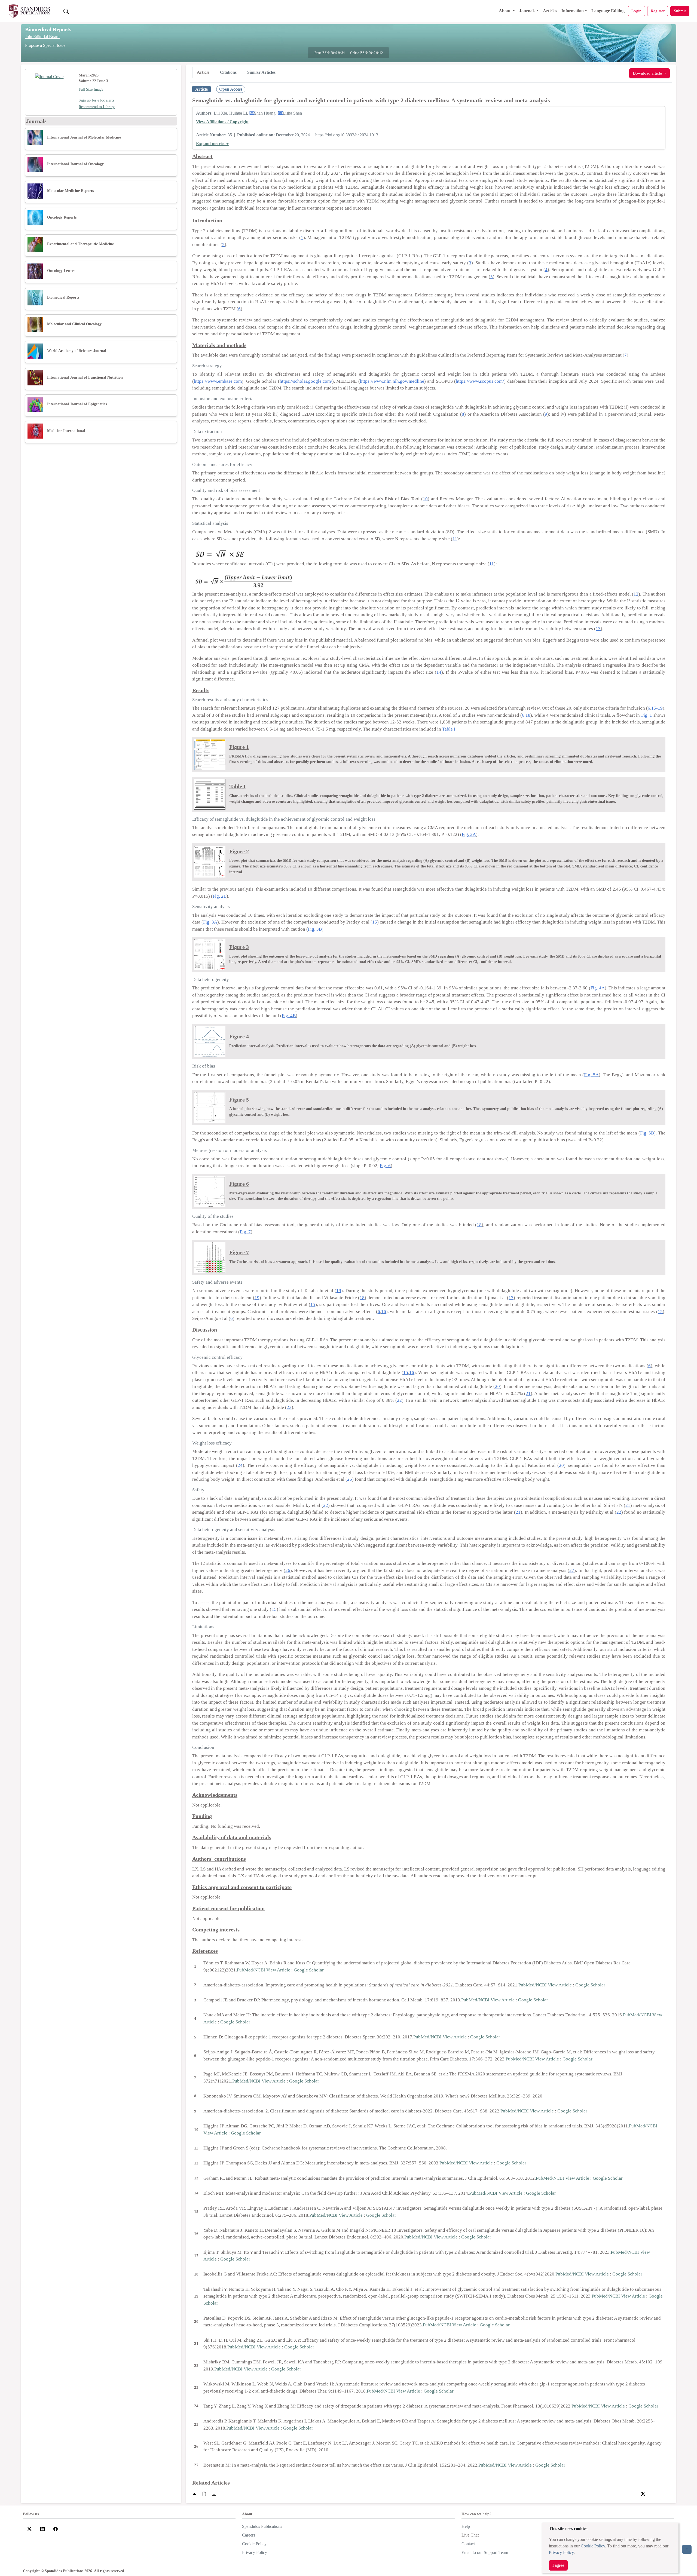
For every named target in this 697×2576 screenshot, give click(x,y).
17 (511, 1298)
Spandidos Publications (262, 2526)
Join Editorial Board (42, 37)
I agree (558, 2565)
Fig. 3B (315, 929)
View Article (278, 1970)
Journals (527, 11)
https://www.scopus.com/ (480, 381)
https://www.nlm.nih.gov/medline (392, 381)
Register (658, 11)
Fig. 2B (220, 896)
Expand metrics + (212, 144)
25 (350, 1479)
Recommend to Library (97, 107)
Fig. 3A (210, 922)
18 (528, 715)
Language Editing (608, 11)
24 (240, 1465)
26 (288, 1570)
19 (339, 1291)
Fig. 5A (591, 1075)
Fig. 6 (385, 1166)
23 (289, 1407)
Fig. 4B (289, 1016)
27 (572, 1570)
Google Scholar (309, 1970)
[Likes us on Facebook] (56, 2529)
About (505, 11)
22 (399, 1400)
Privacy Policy (561, 2552)
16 (384, 1312)
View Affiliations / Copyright (222, 122)
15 (375, 922)
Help (466, 2526)
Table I (449, 729)
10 (425, 499)
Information (573, 11)
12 (636, 594)
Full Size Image (91, 89)
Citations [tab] (228, 72)
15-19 (657, 708)
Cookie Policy (593, 2546)
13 (598, 629)
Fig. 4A (598, 988)
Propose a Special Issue (45, 45)
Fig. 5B (647, 1133)
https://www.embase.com (218, 381)
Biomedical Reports (48, 29)
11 (455, 539)
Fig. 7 (245, 1232)
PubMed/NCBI (251, 1970)
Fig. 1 (647, 715)
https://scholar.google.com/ (306, 381)
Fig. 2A (469, 834)
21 (528, 1393)
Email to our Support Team (485, 2552)
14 (439, 672)
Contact (468, 2544)
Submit (680, 11)
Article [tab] (203, 72)
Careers (249, 2535)
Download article (648, 73)
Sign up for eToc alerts (96, 100)
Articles (550, 11)
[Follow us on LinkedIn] (42, 2529)
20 (497, 1386)
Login (636, 11)
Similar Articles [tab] (261, 72)
